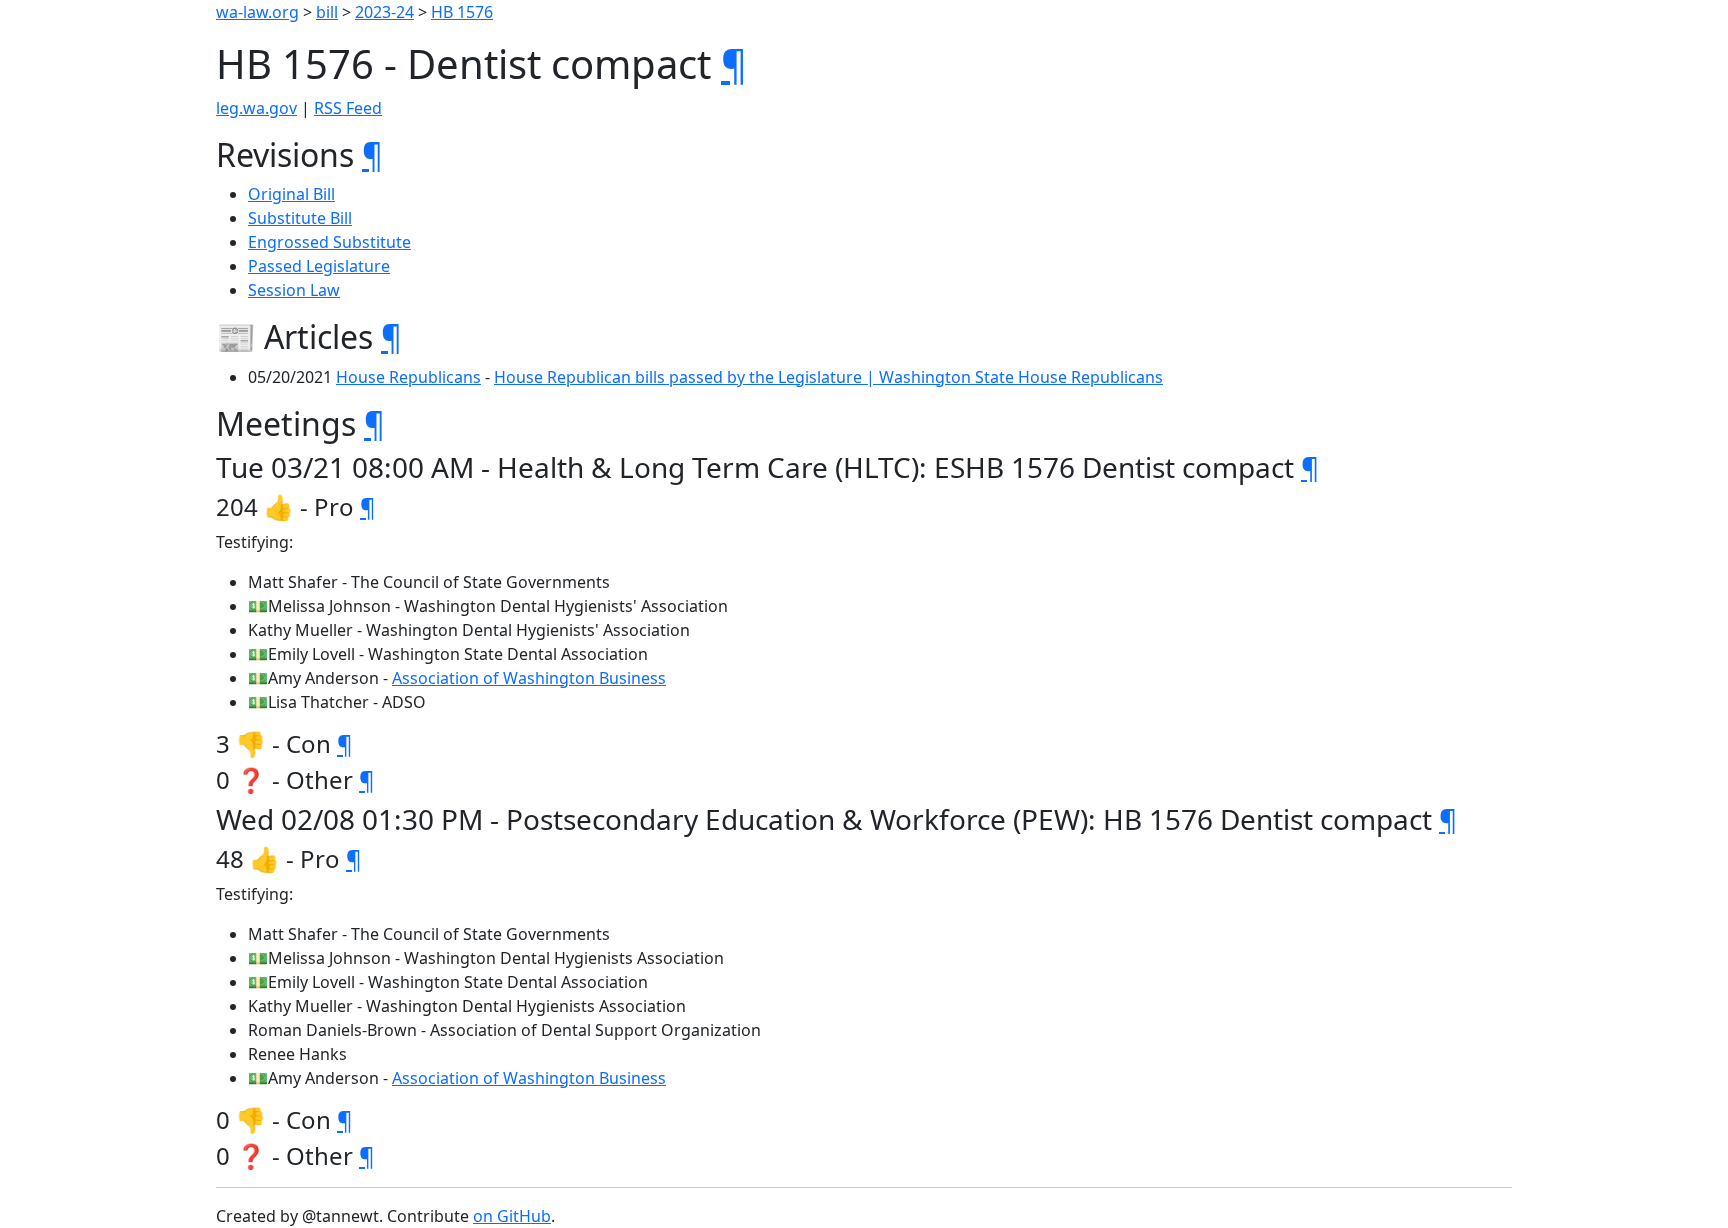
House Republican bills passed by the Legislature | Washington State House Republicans (828, 377)
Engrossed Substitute (329, 242)
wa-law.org (257, 12)
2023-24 (384, 12)
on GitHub (512, 1216)
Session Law (294, 290)
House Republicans (408, 377)
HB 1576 (462, 12)
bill (327, 12)
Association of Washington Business (529, 678)
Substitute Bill (300, 218)
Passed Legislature (319, 266)
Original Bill (291, 194)
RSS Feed (348, 108)
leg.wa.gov (256, 108)
